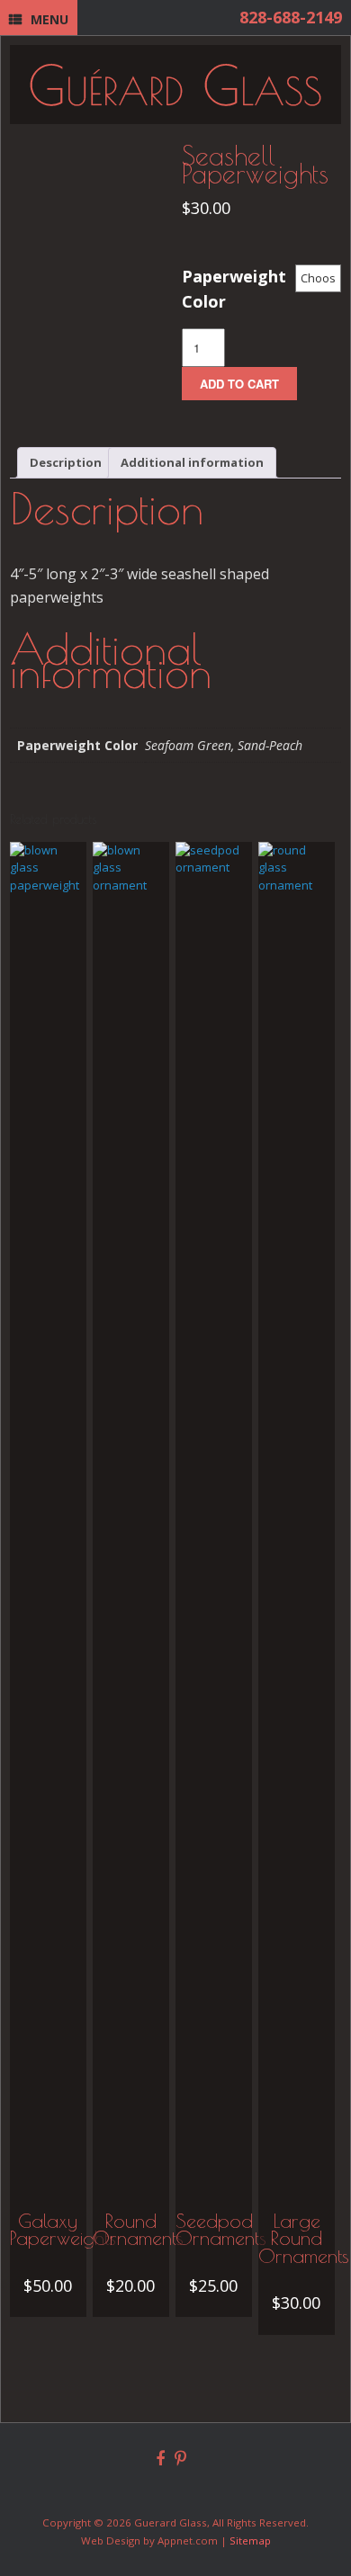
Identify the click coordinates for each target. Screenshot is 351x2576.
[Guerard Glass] (175, 85)
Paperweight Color (234, 289)
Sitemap (250, 2540)
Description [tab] (66, 462)
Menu (49, 19)
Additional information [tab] (192, 462)
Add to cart (239, 384)
